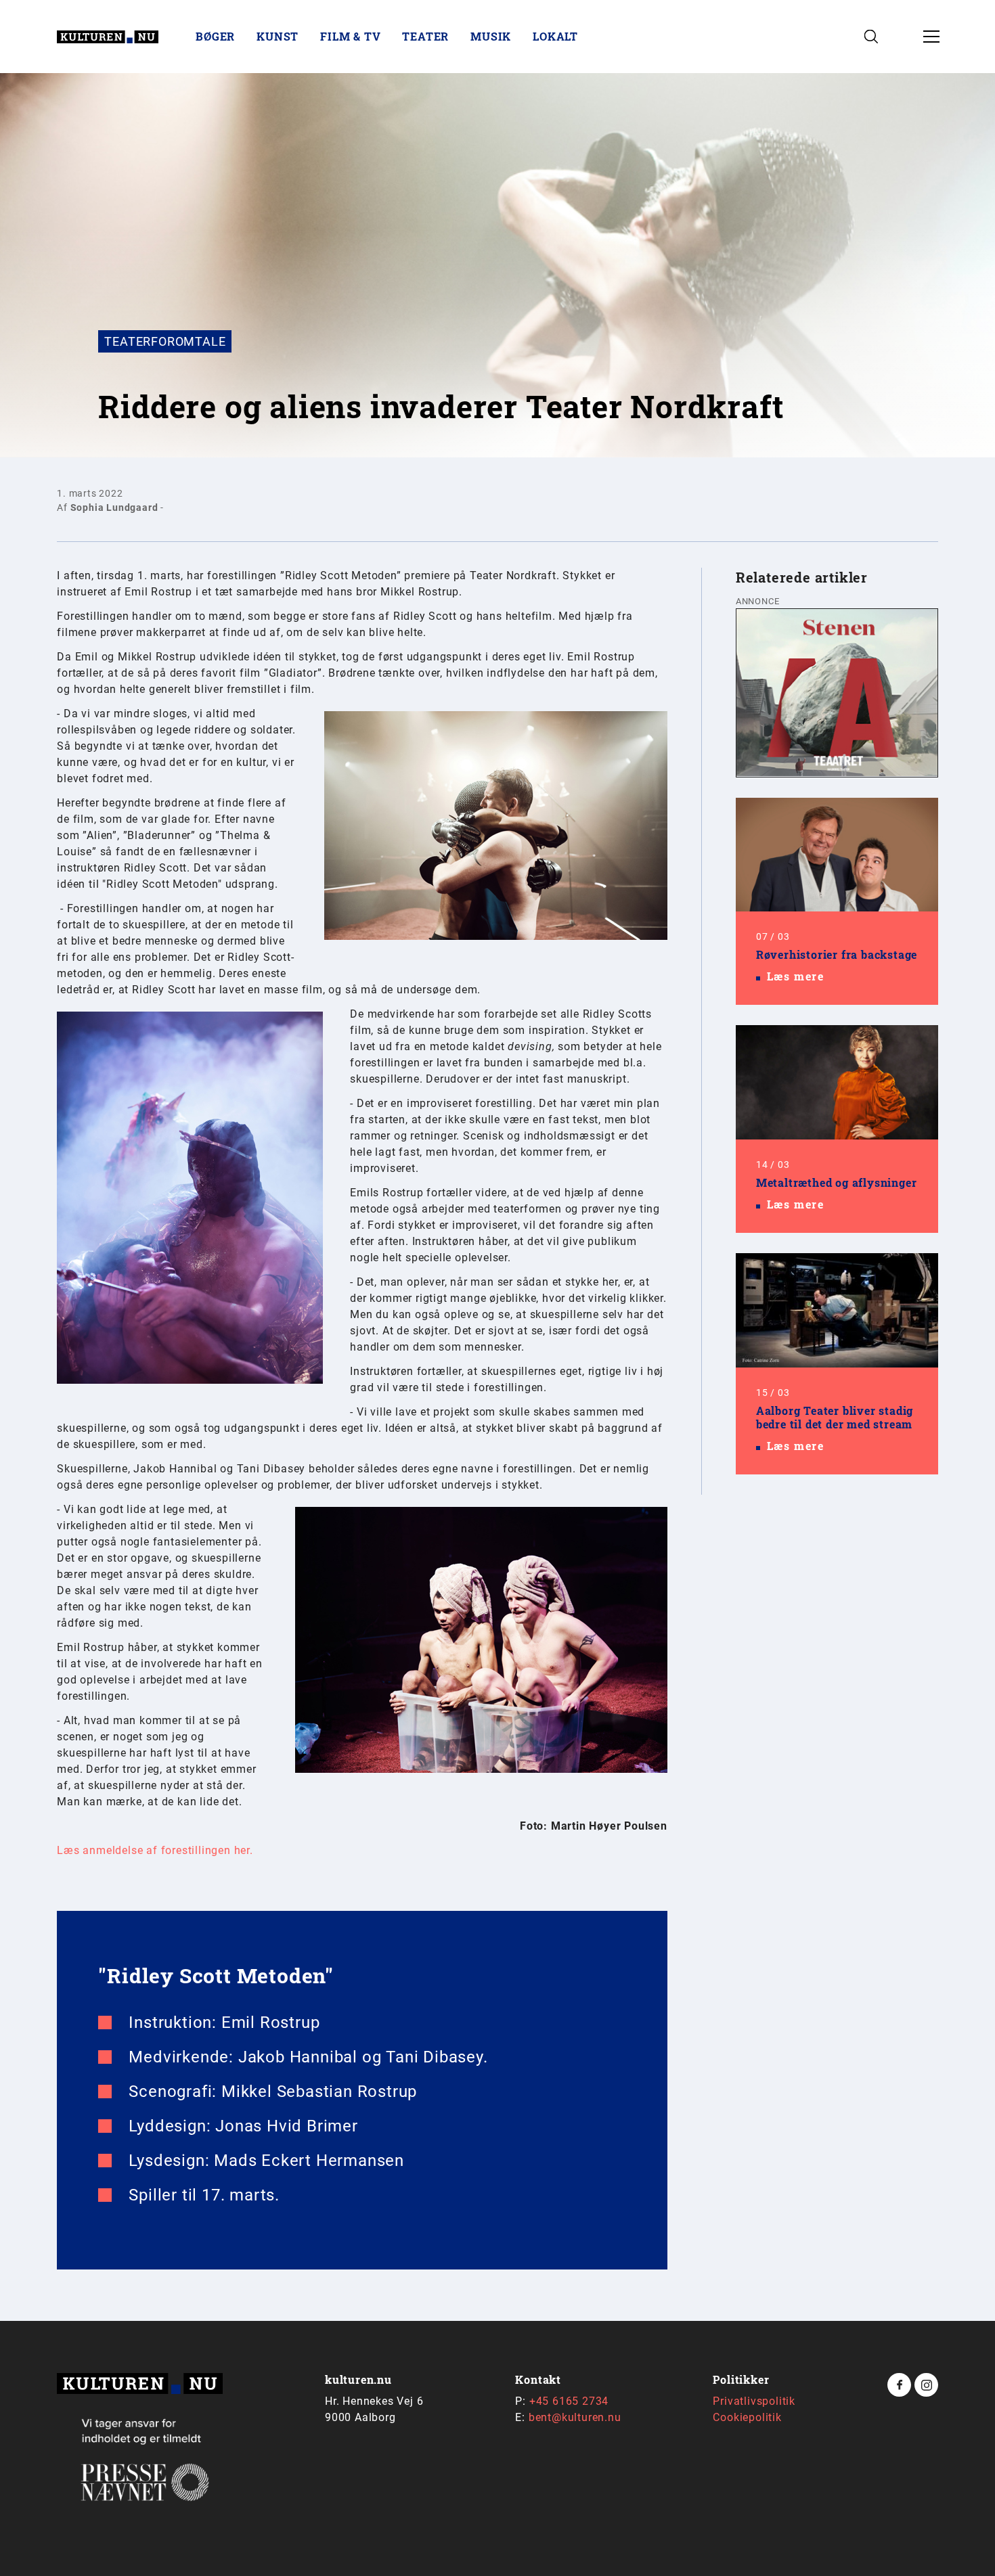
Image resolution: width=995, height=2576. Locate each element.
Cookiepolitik (747, 2417)
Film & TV (350, 36)
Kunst (278, 36)
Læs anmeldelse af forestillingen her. (155, 1850)
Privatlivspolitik (754, 2401)
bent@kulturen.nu (575, 2417)
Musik (491, 36)
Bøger (215, 36)
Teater (425, 36)
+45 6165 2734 (569, 2401)
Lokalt (555, 36)
